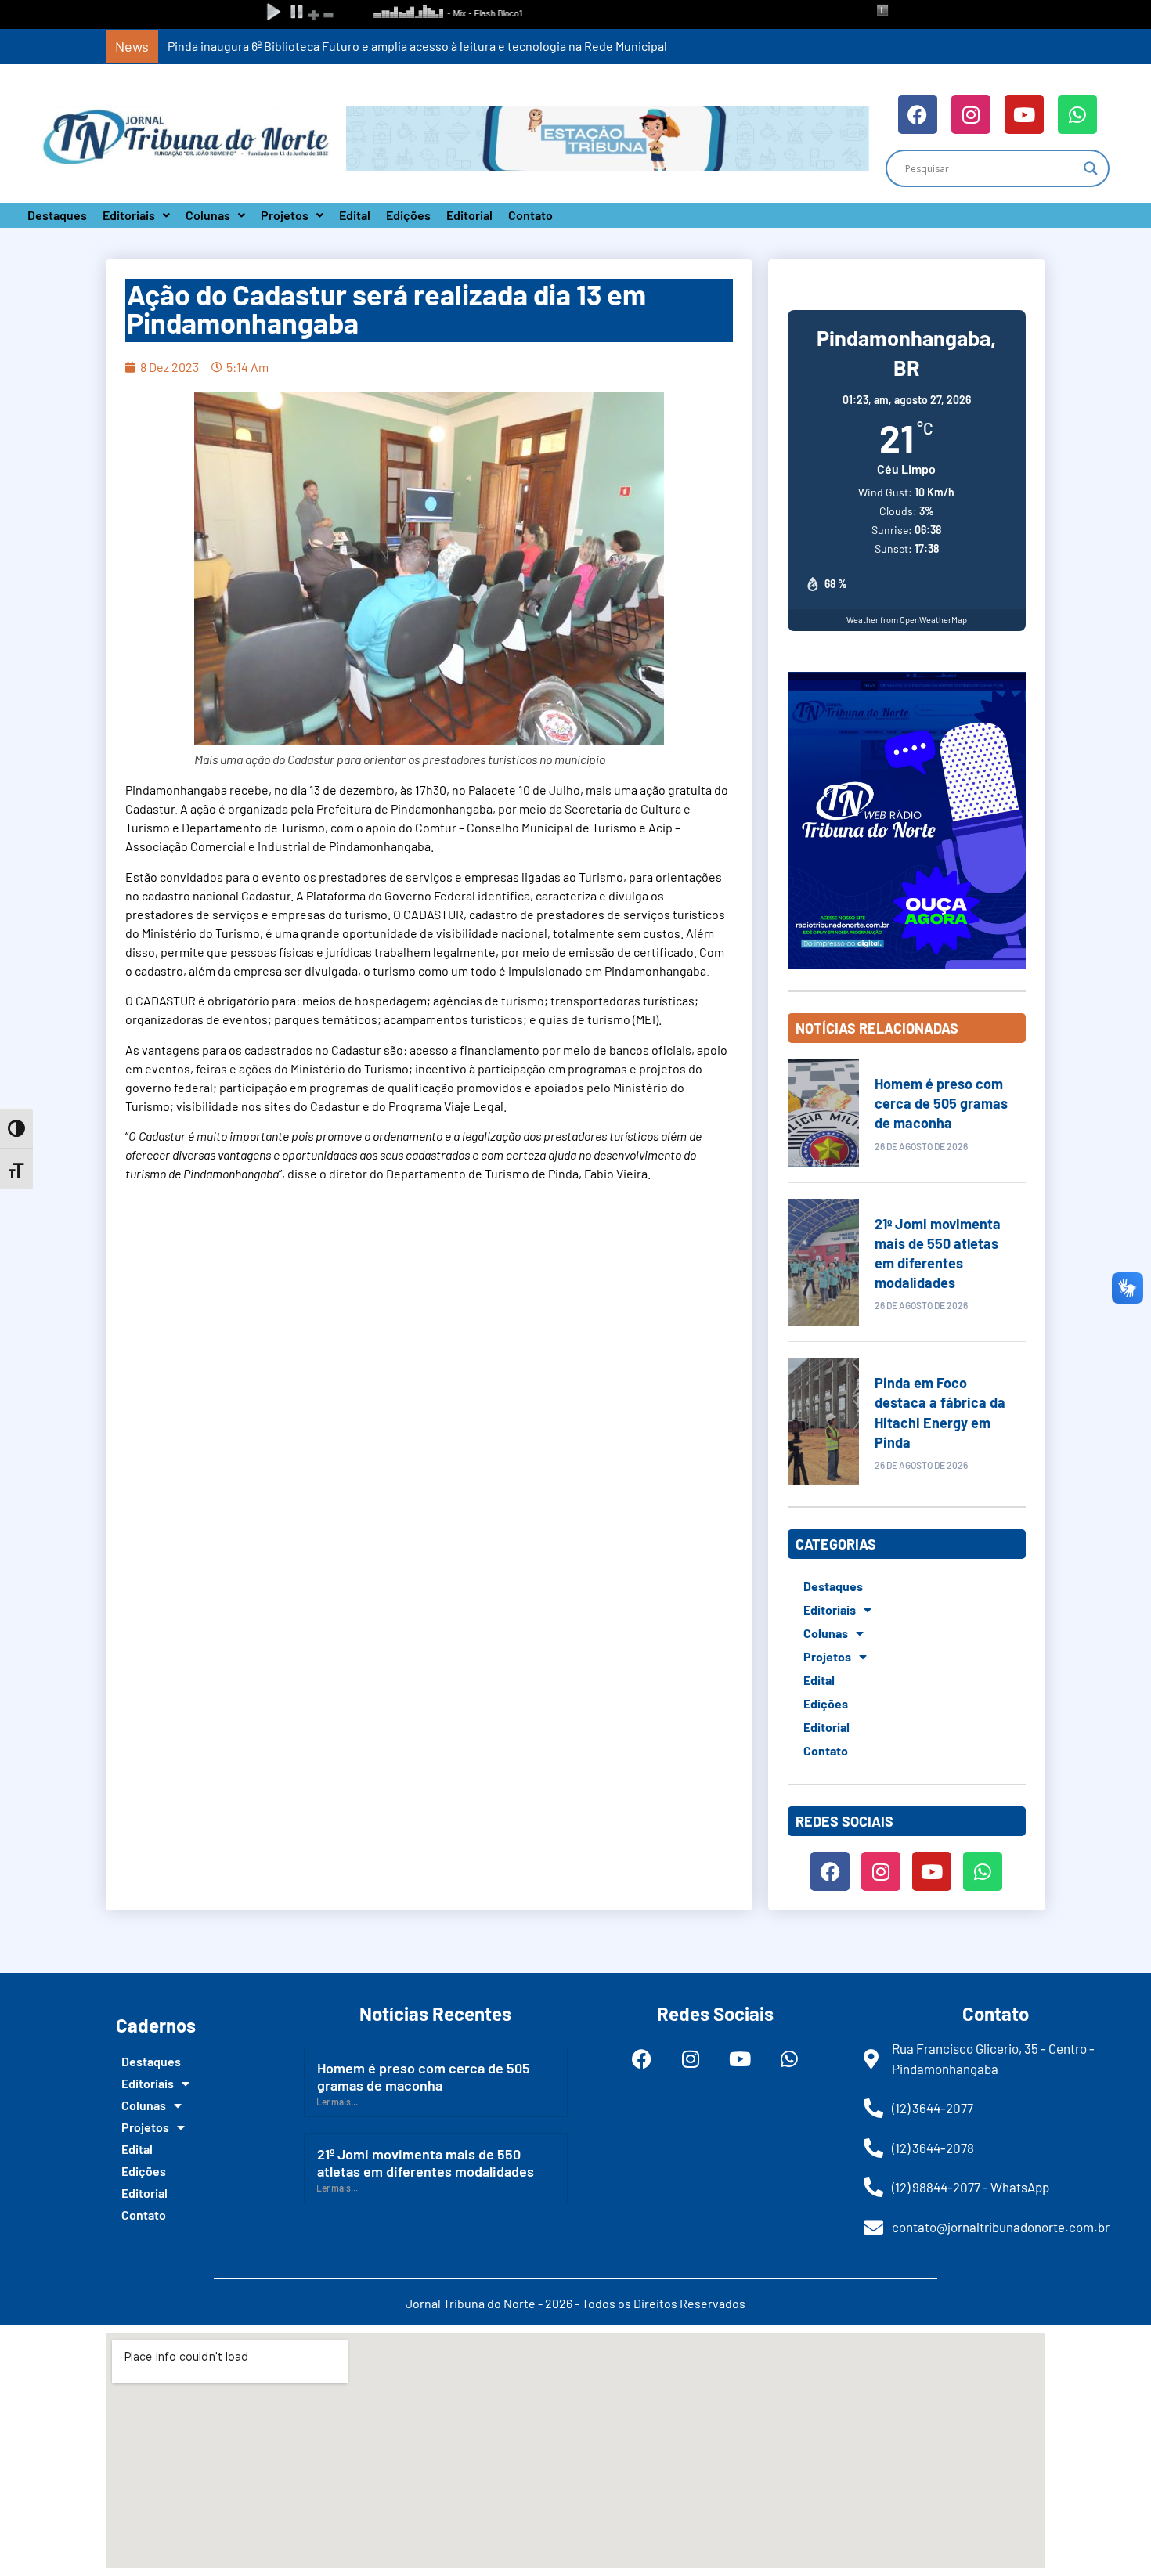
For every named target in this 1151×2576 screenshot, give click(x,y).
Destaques (57, 215)
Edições (408, 215)
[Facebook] (918, 114)
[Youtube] (1024, 114)
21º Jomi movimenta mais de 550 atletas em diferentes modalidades (426, 2163)
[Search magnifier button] (1091, 168)
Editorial (469, 215)
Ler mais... (337, 2102)
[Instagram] (971, 114)
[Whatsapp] (1077, 114)
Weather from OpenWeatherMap (907, 620)
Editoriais (129, 215)
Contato (530, 215)
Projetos (285, 215)
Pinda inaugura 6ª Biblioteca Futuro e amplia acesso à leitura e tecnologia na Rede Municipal (417, 46)
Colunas (208, 215)
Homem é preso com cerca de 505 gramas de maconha (941, 1103)
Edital (355, 215)
